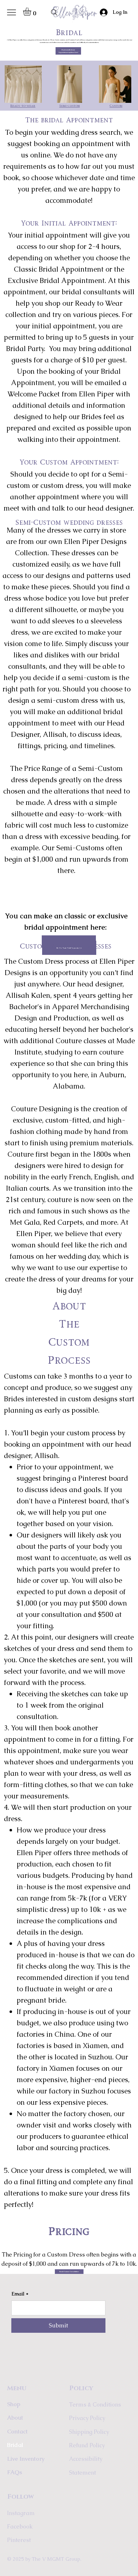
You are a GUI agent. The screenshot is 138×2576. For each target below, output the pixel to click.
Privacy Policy (87, 2418)
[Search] (54, 12)
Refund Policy (87, 2445)
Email (20, 2294)
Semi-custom (70, 106)
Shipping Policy (89, 2432)
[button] (32, 12)
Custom (116, 106)
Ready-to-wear (23, 106)
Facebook (20, 2527)
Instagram (21, 2513)
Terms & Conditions (95, 2405)
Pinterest (19, 2540)
